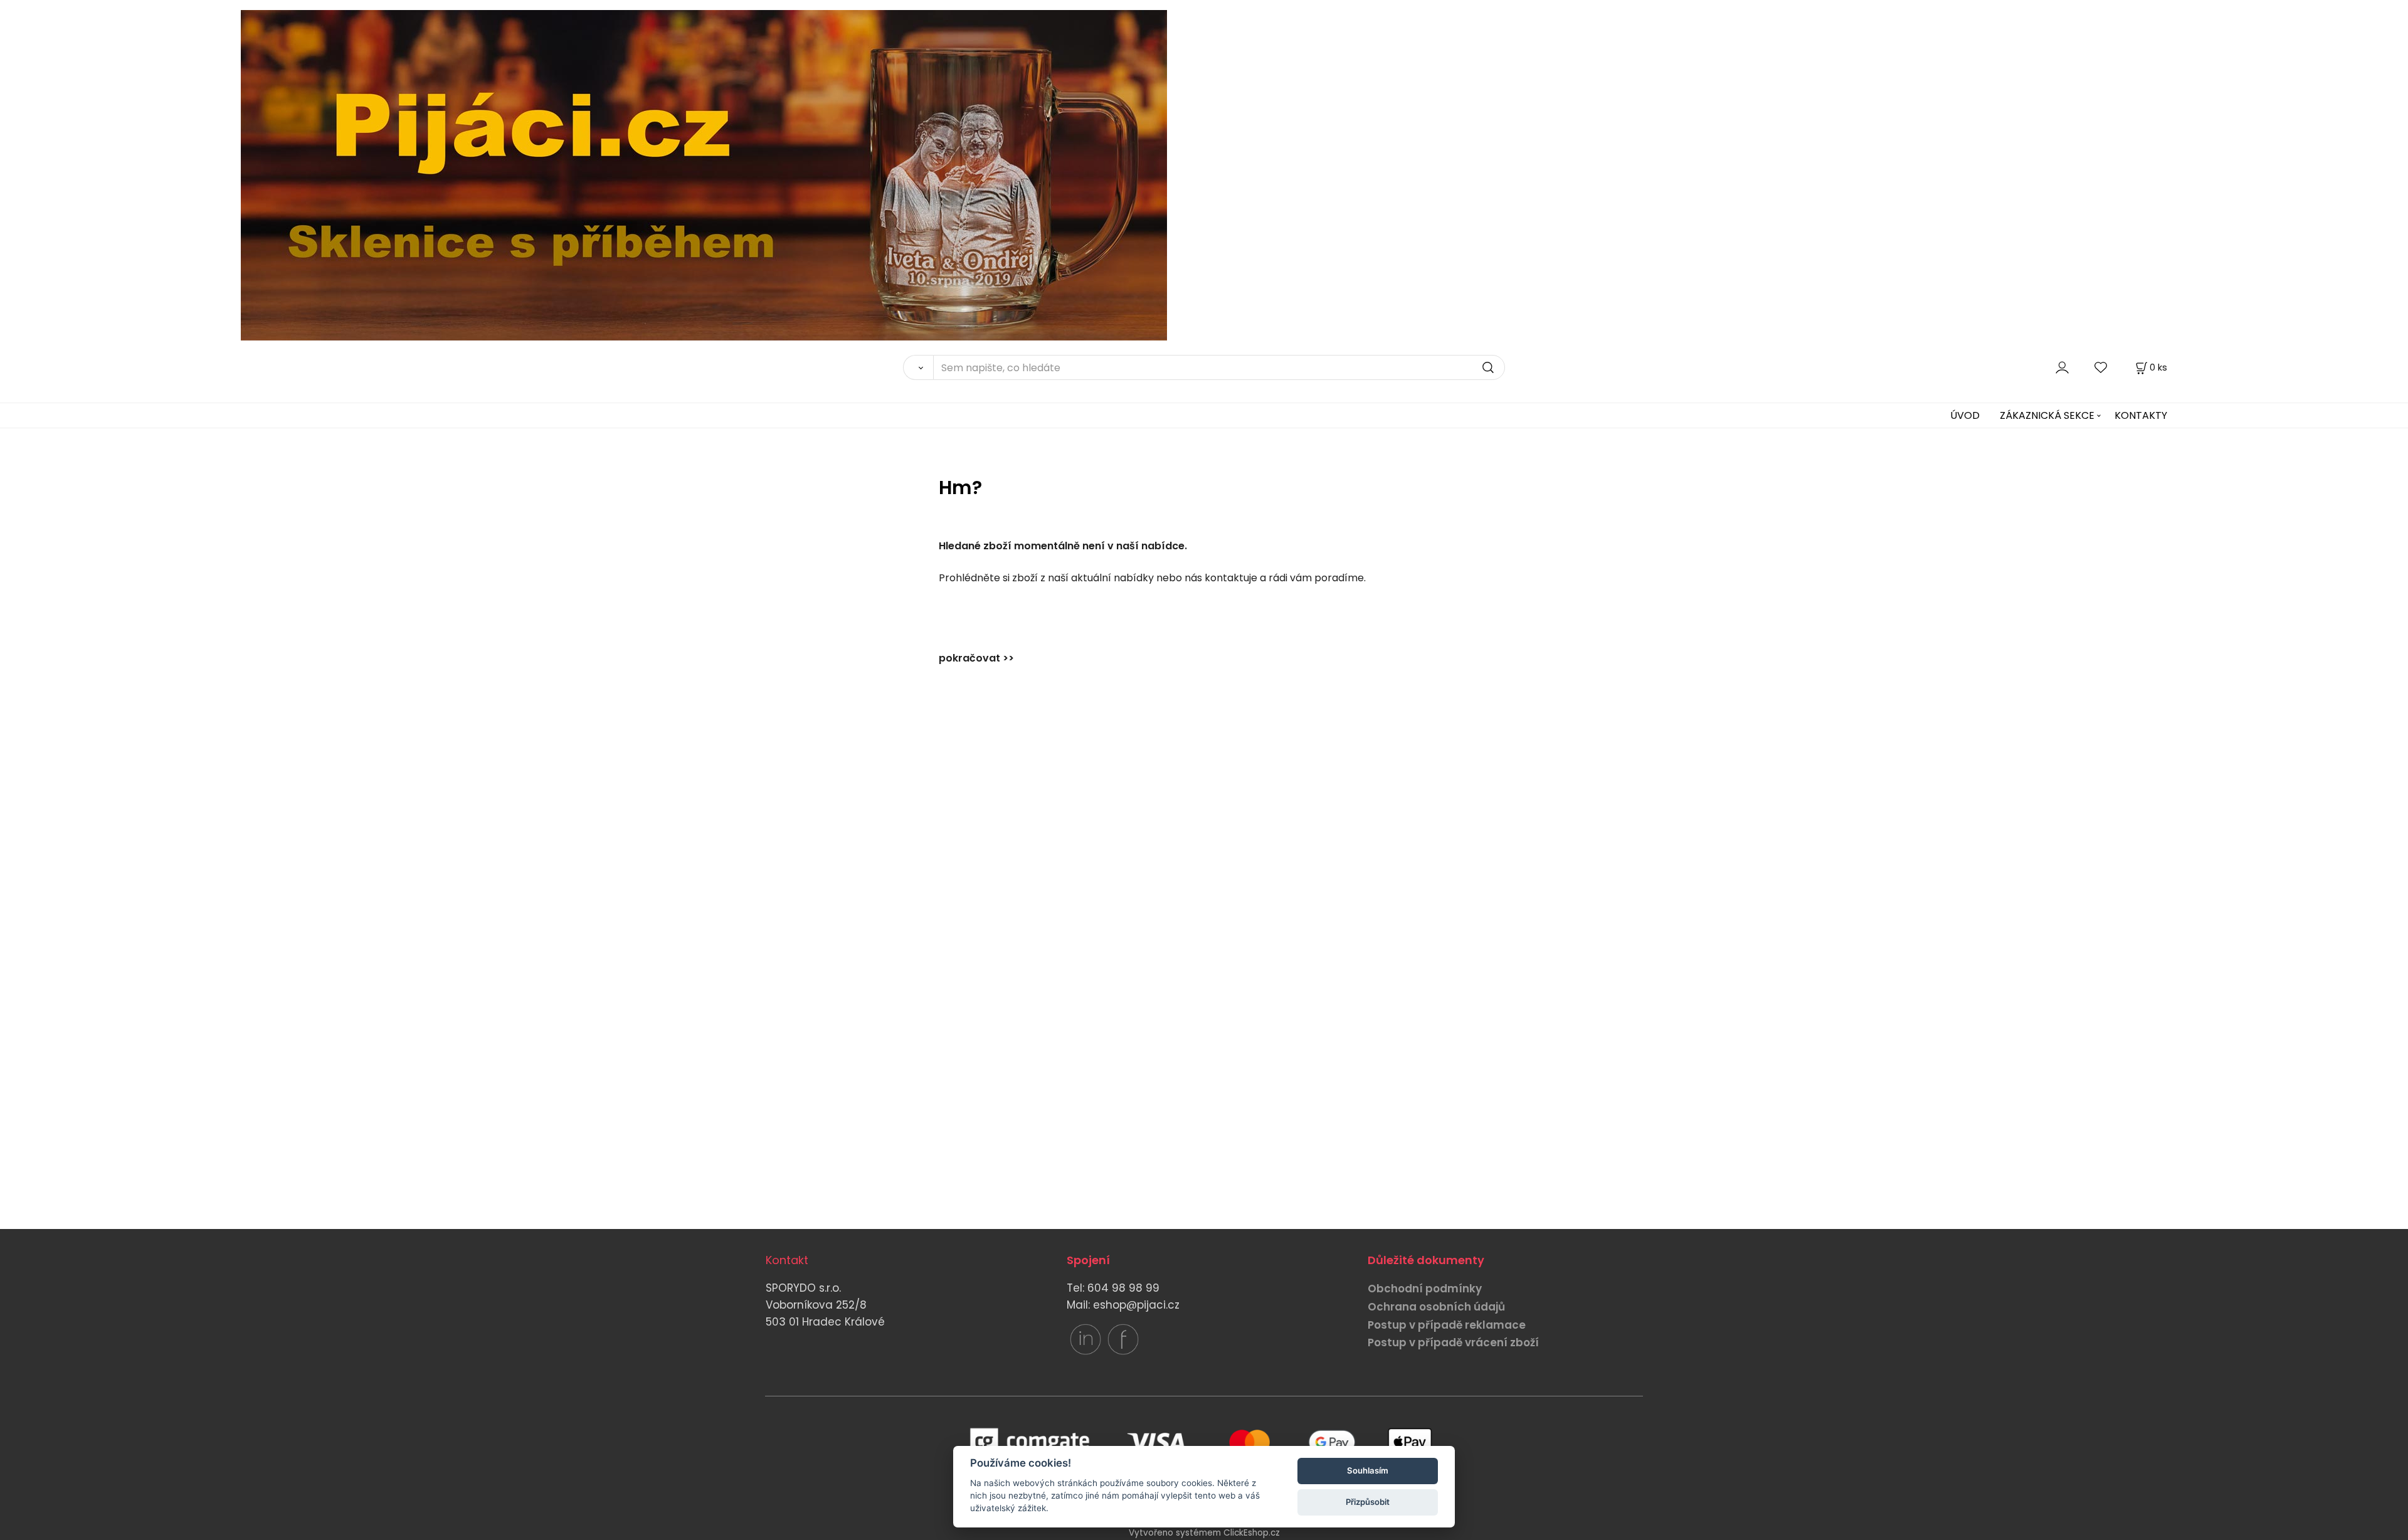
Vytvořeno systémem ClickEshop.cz (1204, 1533)
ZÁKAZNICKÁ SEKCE (2047, 415)
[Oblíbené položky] (2101, 367)
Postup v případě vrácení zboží (1453, 1342)
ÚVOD (1965, 415)
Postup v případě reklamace (1447, 1325)
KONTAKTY (2141, 415)
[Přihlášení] (2062, 367)
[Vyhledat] (918, 367)
